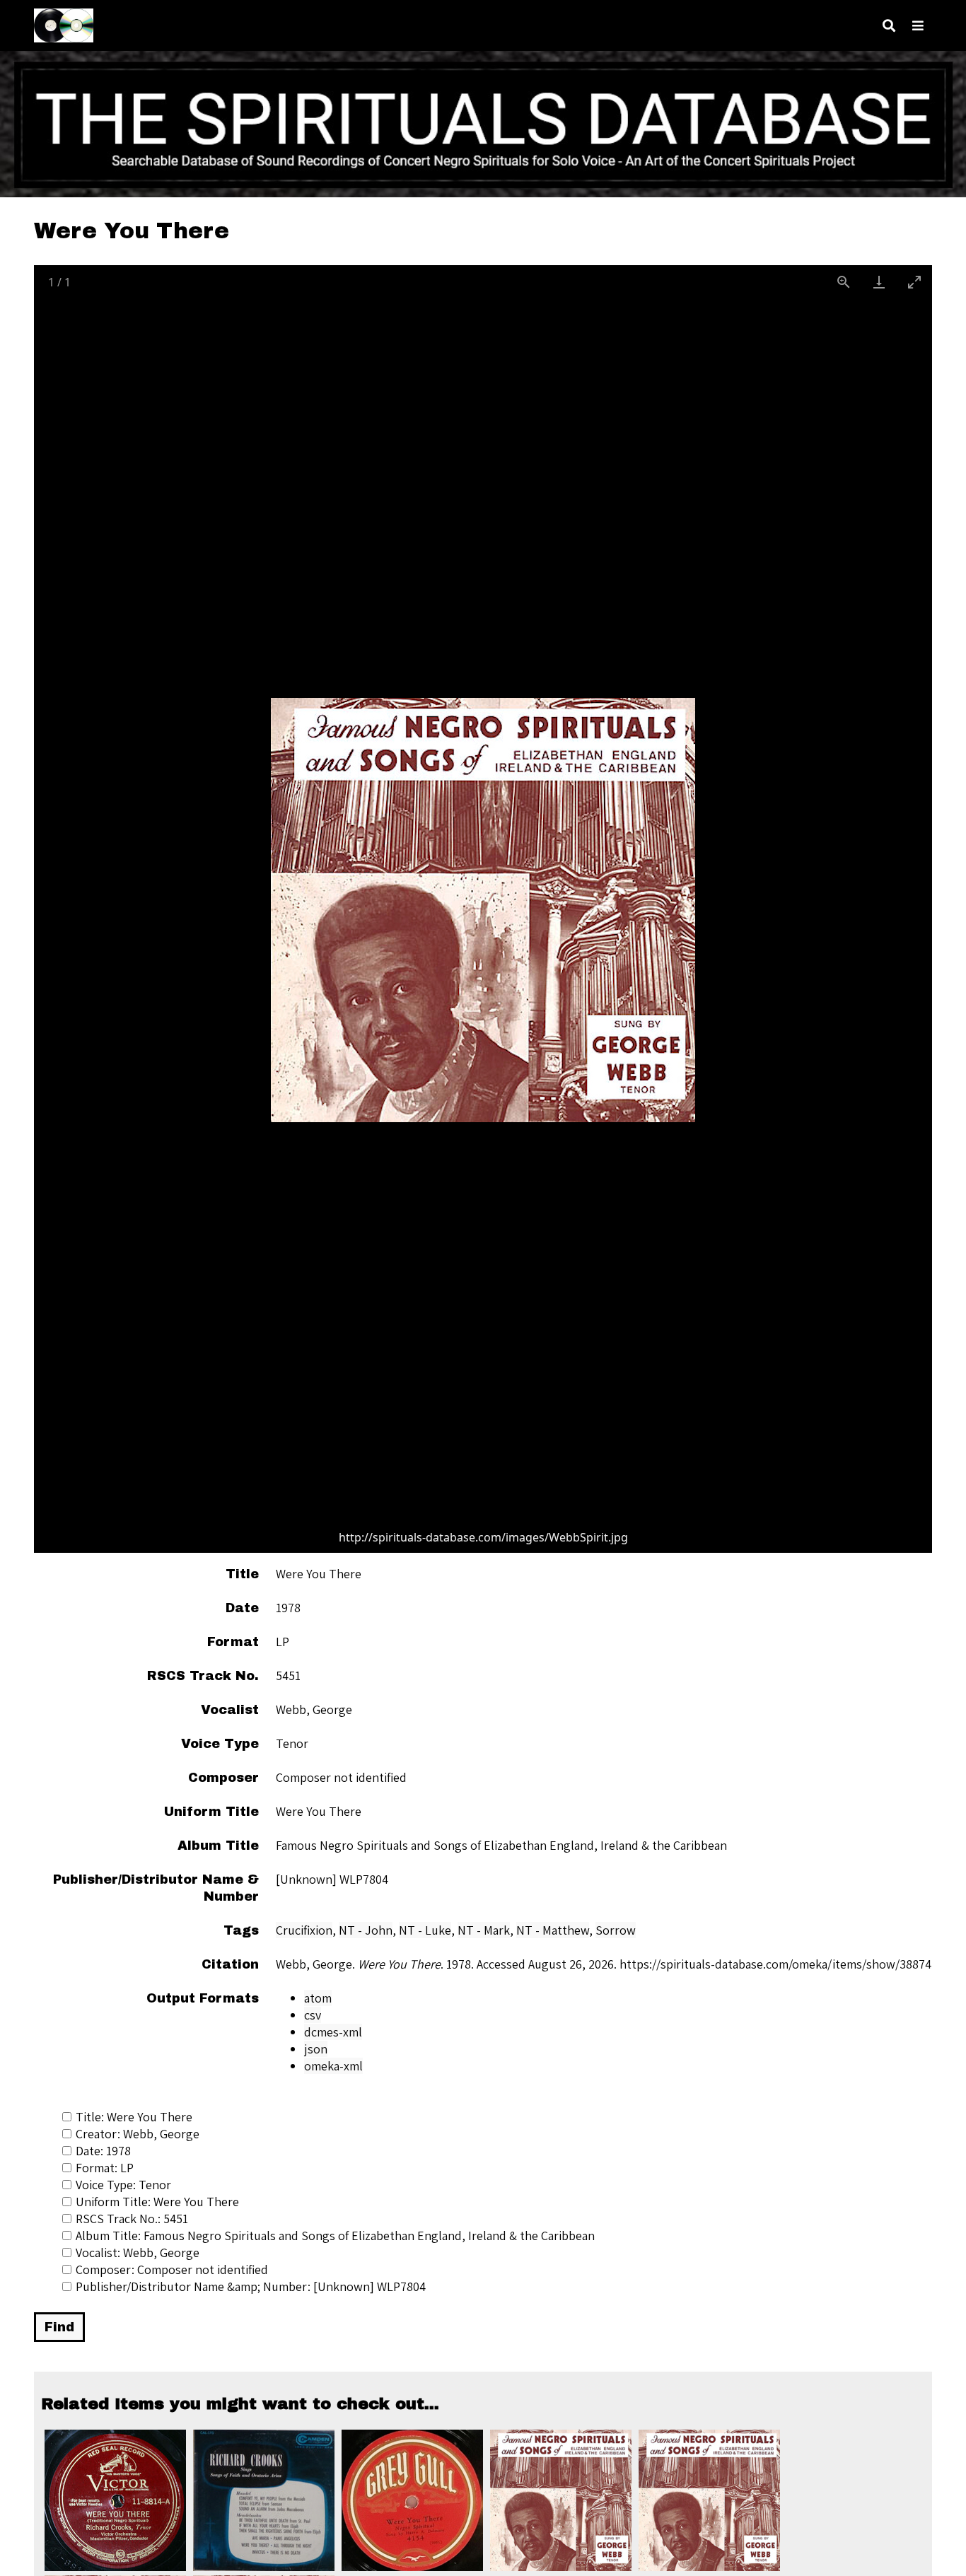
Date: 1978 (103, 2151)
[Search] (889, 26)
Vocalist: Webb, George (138, 2252)
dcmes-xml (333, 2032)
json (316, 2049)
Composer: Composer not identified (172, 2269)
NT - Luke (425, 1930)
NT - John (366, 1930)
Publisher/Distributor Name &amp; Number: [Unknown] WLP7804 (251, 2286)
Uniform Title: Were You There (157, 2202)
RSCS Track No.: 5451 (132, 2219)
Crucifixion (304, 1930)
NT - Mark (484, 1930)
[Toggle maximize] (914, 282)
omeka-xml (333, 2066)
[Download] (879, 282)
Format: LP (105, 2168)
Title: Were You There (134, 2117)
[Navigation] (918, 26)
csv (313, 2015)
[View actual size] (844, 282)
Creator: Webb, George (138, 2134)
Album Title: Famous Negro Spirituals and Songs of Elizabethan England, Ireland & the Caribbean (335, 2236)
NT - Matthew (553, 1930)
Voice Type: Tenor (123, 2185)
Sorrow (616, 1930)
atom (318, 1998)
